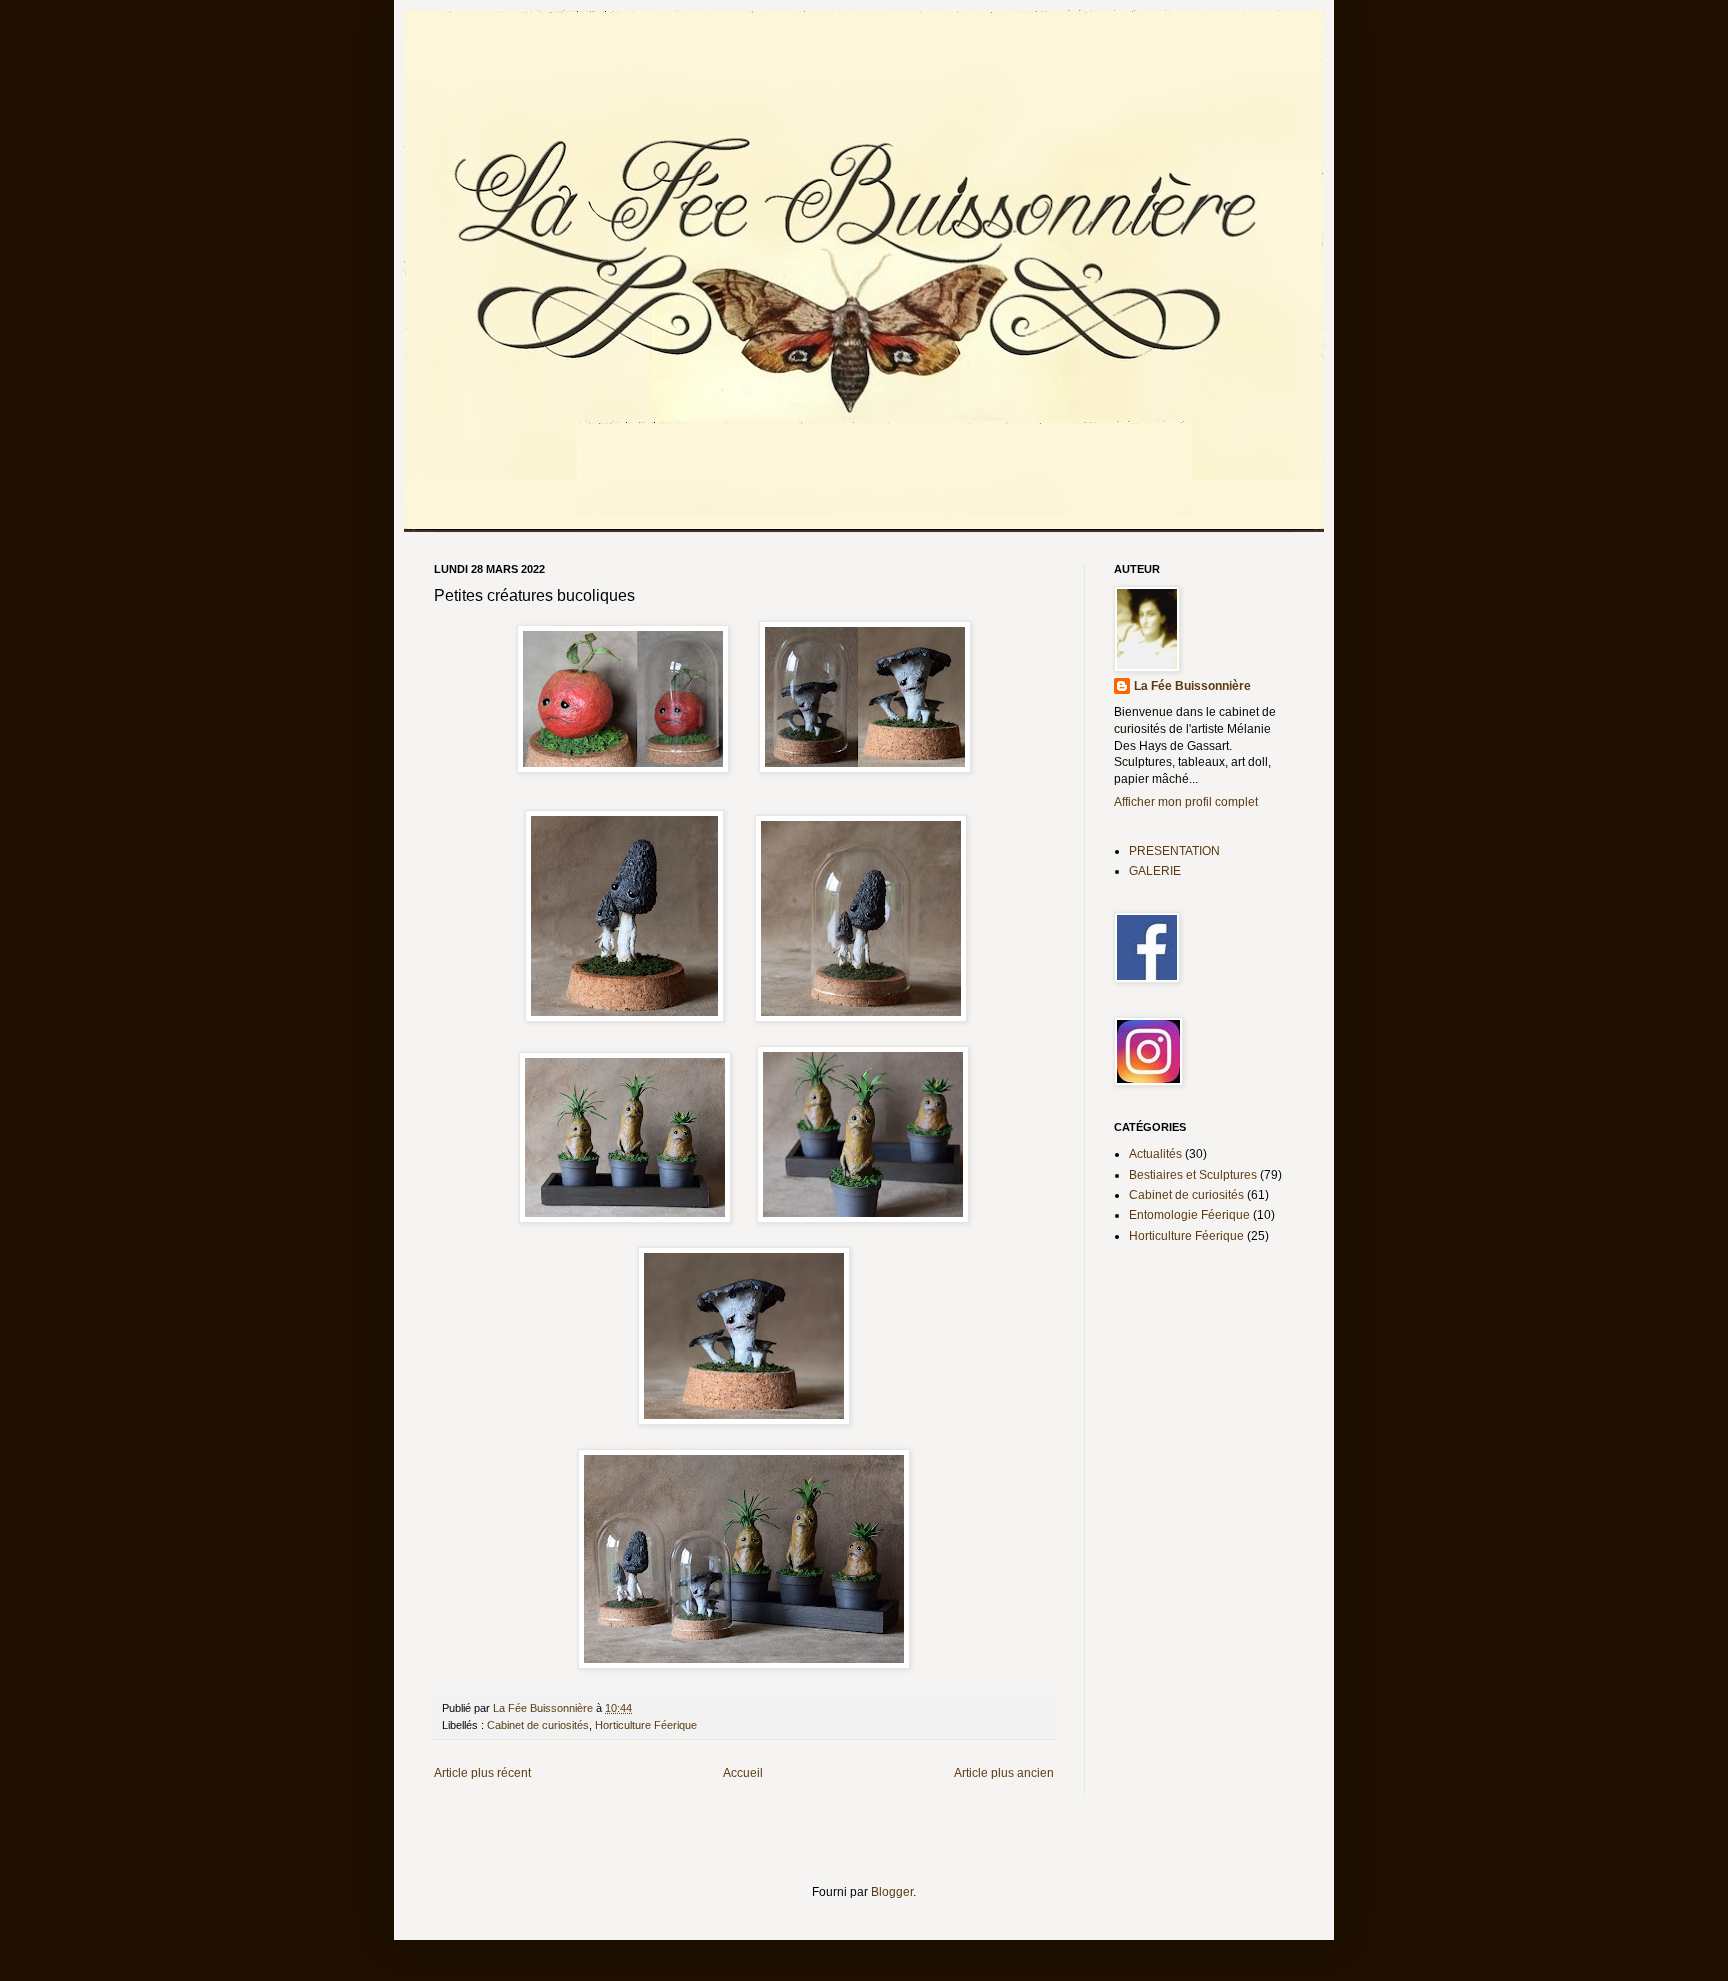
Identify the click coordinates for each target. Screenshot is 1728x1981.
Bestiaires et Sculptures (1193, 1175)
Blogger (892, 1892)
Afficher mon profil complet (1186, 802)
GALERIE (1155, 871)
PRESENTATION (1174, 851)
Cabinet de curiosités (538, 1725)
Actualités (1155, 1154)
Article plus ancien (1004, 1773)
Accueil (743, 1773)
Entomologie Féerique (1189, 1215)
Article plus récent (482, 1773)
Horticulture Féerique (646, 1725)
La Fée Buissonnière (1192, 686)
